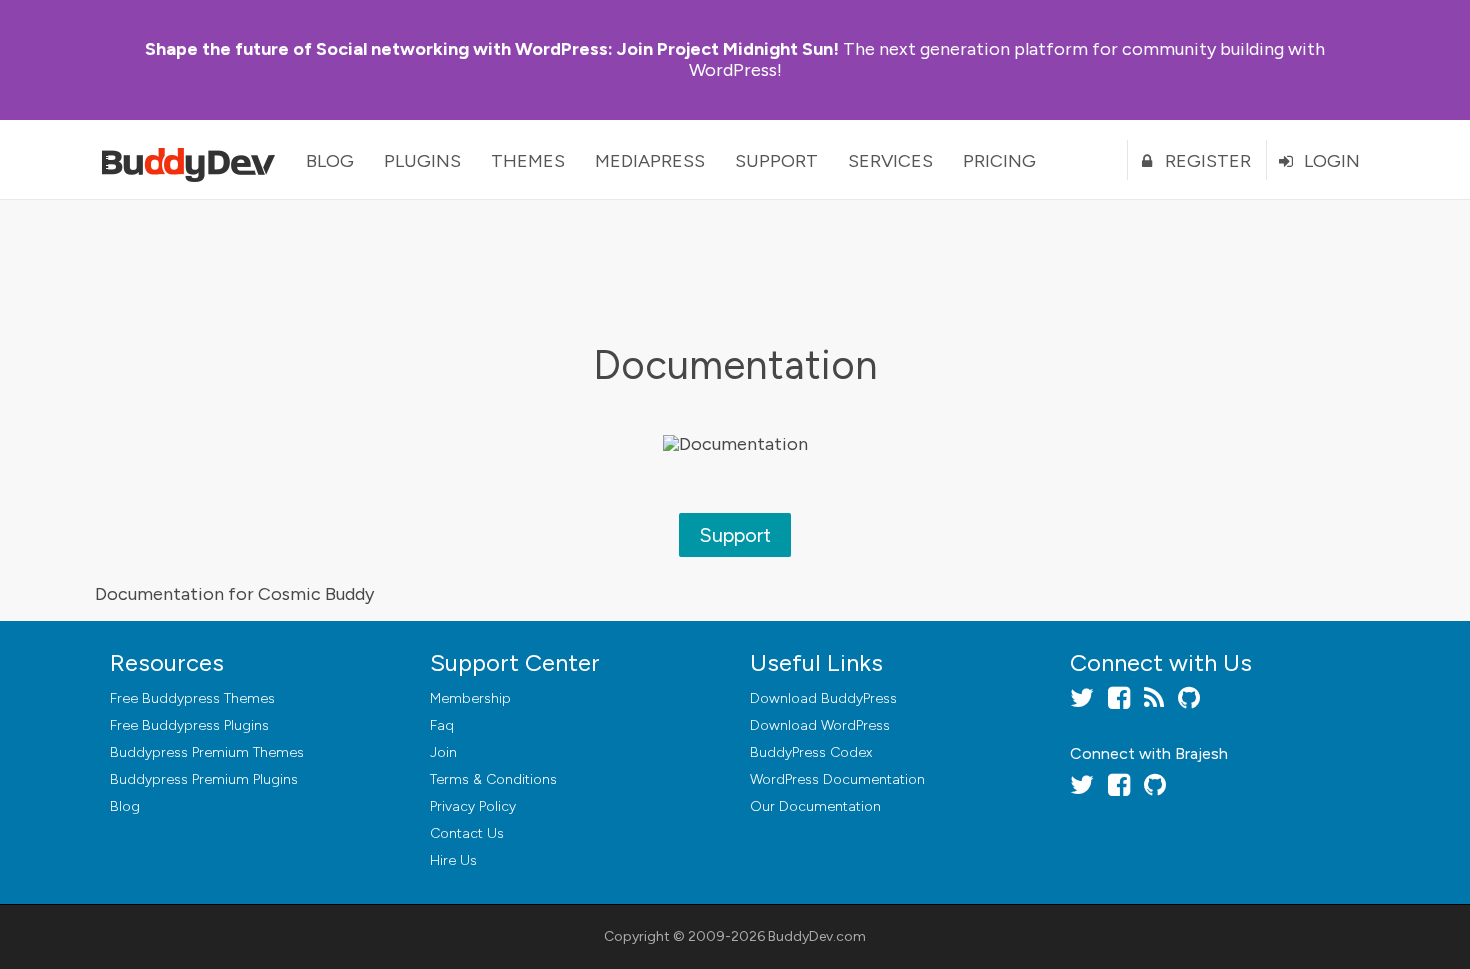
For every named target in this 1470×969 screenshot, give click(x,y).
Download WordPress (820, 725)
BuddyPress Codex (811, 752)
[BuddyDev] (193, 160)
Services (890, 161)
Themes (528, 161)
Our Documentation (815, 806)
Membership (470, 698)
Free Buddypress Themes (192, 698)
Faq (442, 725)
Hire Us (453, 860)
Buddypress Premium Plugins (204, 779)
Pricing (999, 161)
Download (823, 698)
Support (776, 161)
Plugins (422, 161)
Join (443, 752)
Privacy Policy (473, 806)
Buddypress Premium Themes (207, 752)
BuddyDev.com (817, 936)
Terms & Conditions (493, 779)
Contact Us (467, 833)
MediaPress (650, 161)
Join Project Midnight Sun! (492, 49)
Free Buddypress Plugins (189, 725)
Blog (330, 161)
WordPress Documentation (837, 779)
